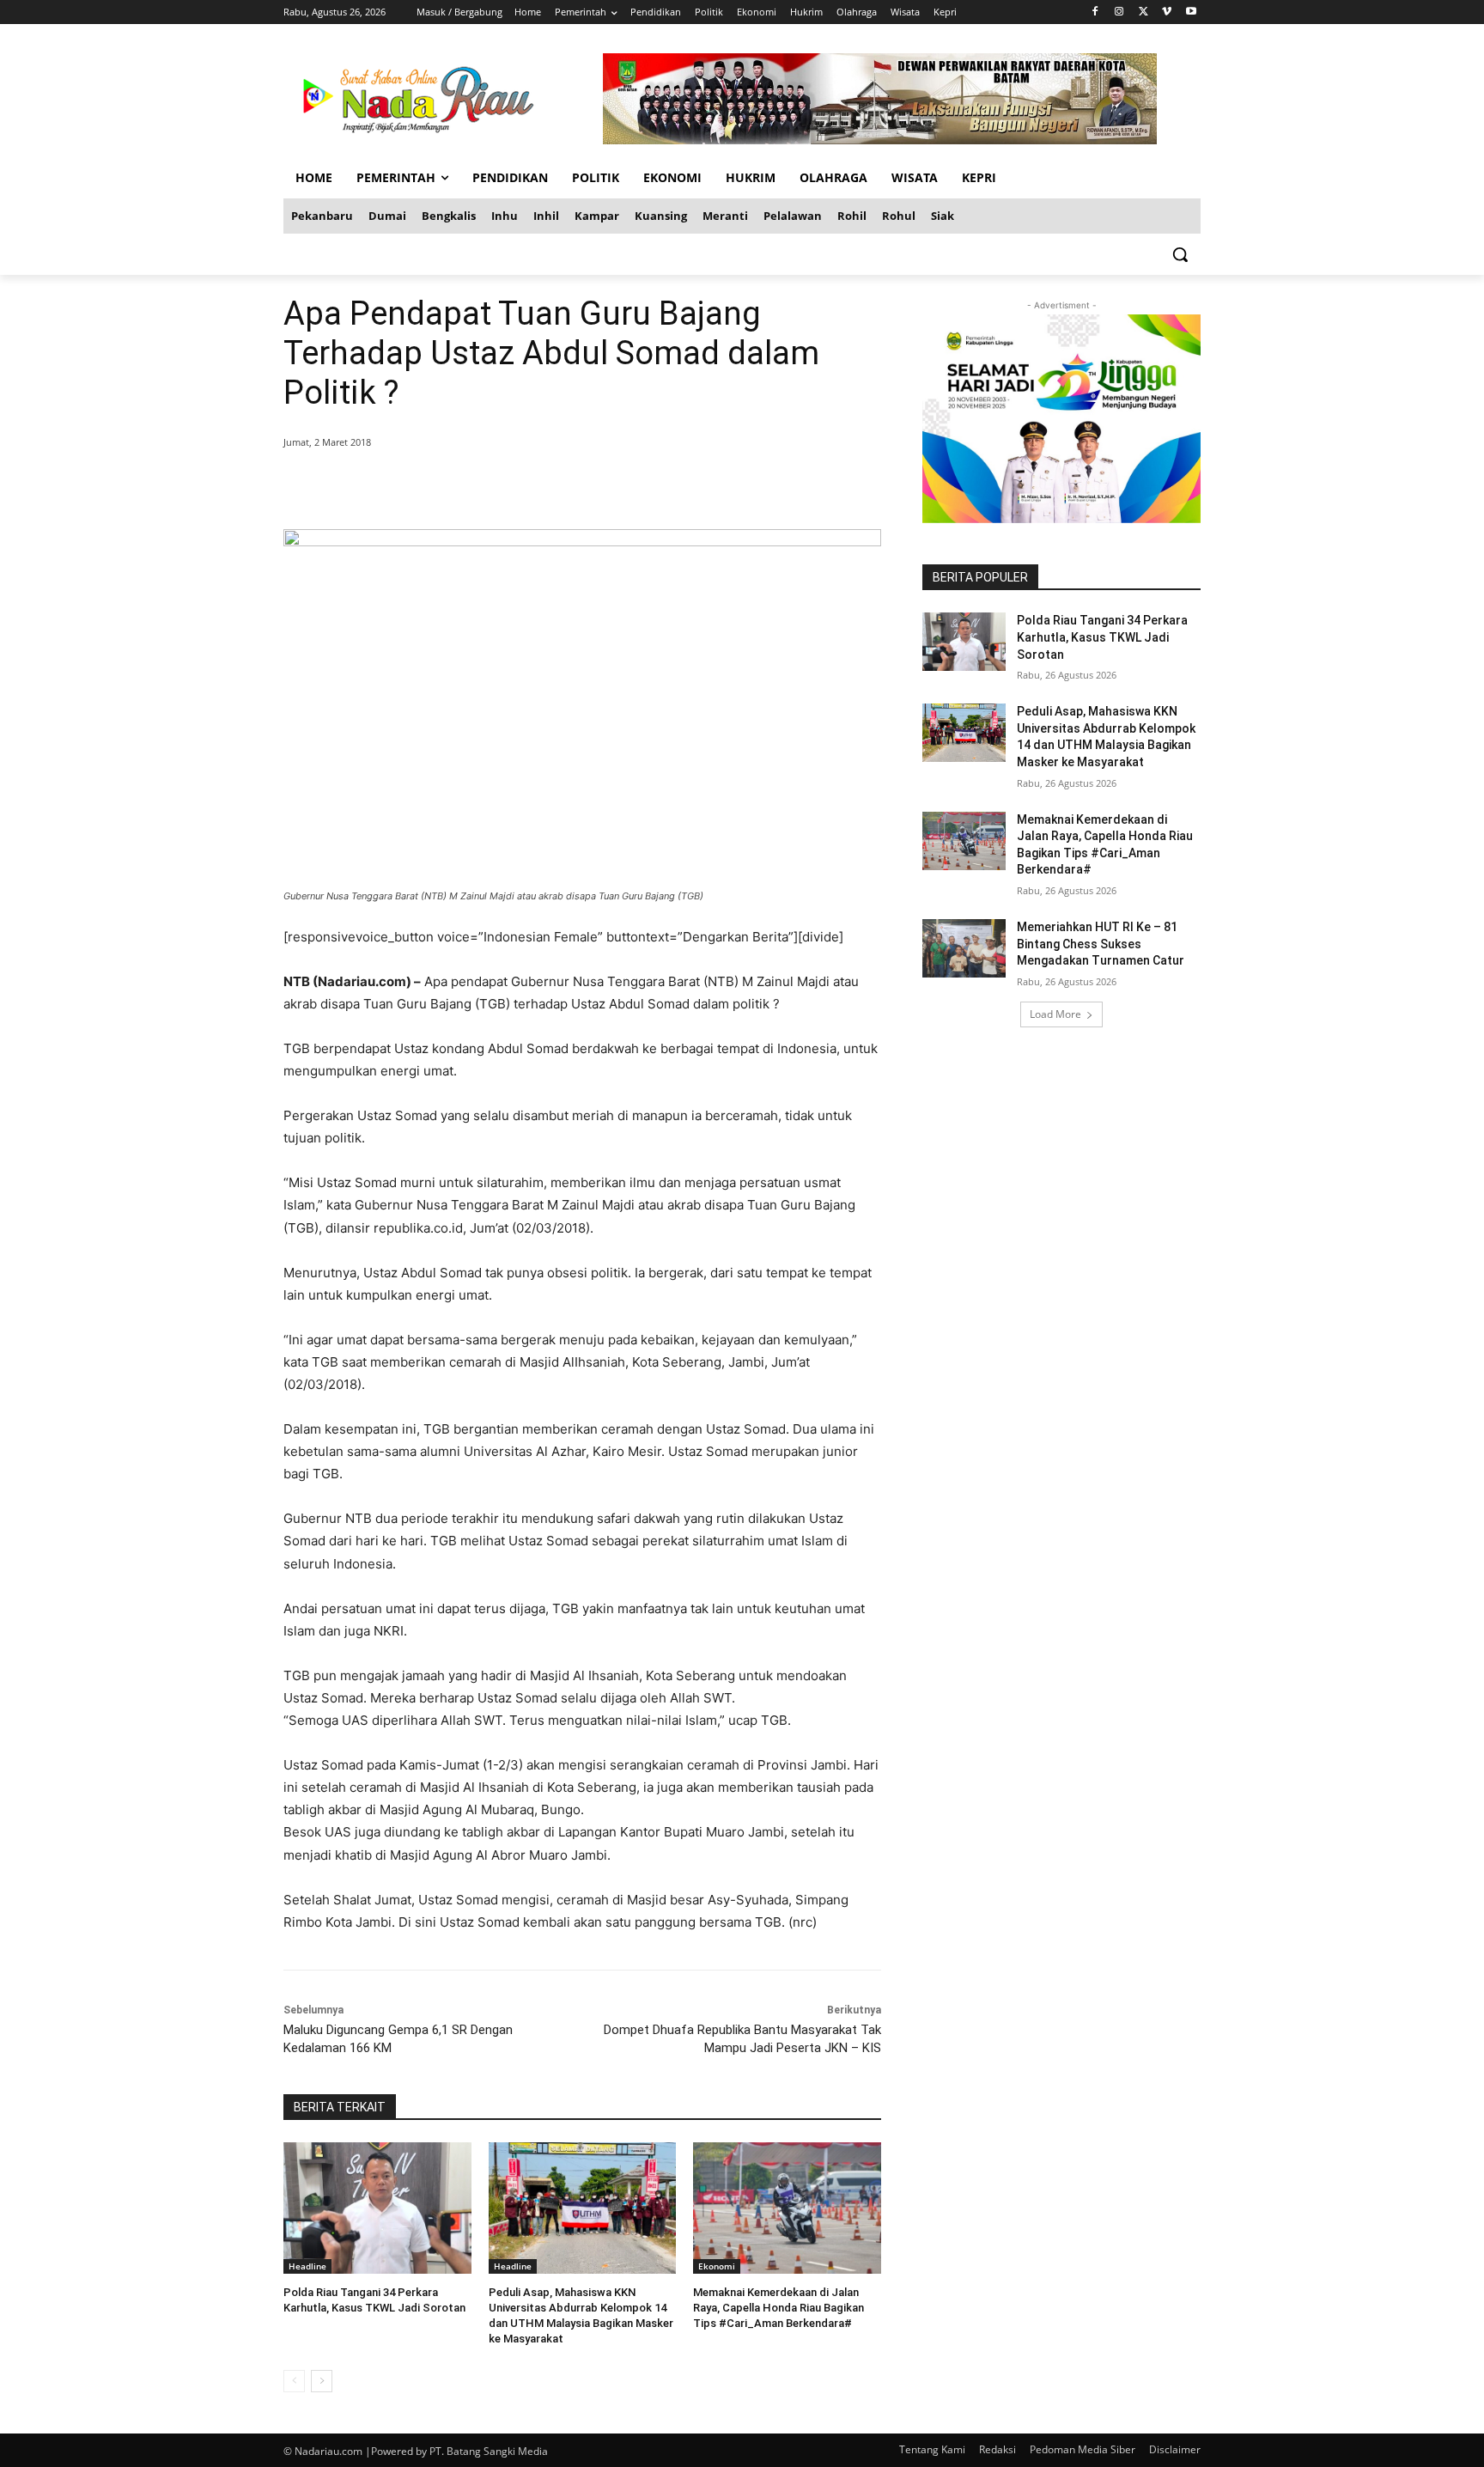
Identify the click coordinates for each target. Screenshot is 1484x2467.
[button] (1180, 254)
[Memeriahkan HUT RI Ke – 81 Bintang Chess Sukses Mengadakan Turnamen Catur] (964, 948)
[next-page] (322, 2381)
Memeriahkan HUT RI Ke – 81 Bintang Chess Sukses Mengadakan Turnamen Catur (1101, 944)
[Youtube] (1191, 12)
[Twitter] (1143, 12)
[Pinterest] (491, 486)
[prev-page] (294, 2381)
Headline (307, 2266)
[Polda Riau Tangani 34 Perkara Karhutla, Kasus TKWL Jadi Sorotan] (377, 2208)
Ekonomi (717, 2266)
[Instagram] (1119, 12)
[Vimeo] (1167, 12)
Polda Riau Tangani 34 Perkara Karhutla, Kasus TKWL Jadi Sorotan (1102, 637)
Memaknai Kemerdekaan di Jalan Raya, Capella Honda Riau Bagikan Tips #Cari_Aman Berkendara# (778, 2308)
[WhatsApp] (531, 486)
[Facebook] (1095, 12)
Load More (1055, 1014)
